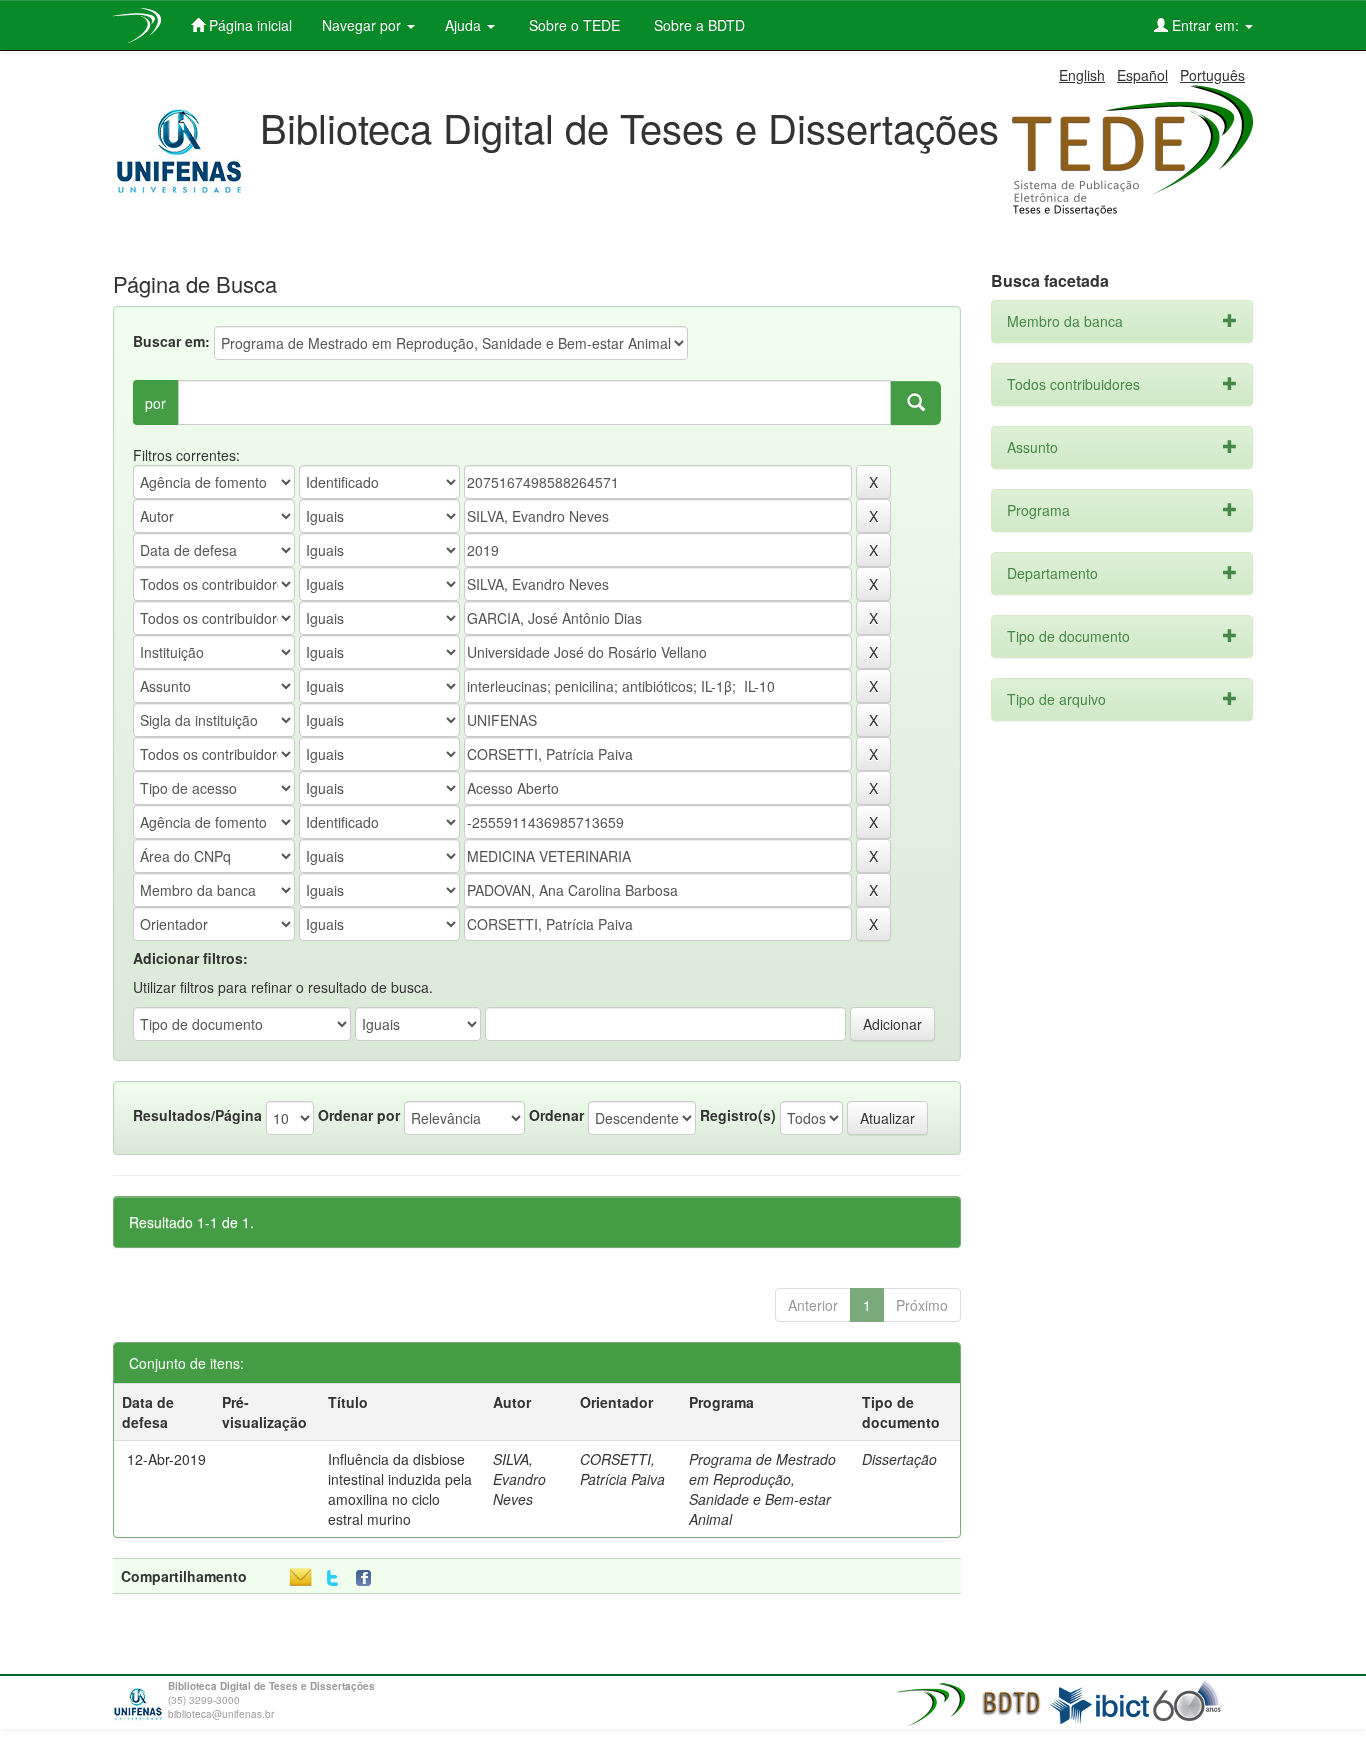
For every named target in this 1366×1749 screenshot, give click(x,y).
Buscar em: (171, 341)
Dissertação (899, 1459)
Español (1142, 75)
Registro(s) (738, 1115)
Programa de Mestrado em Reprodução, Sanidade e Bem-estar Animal (762, 1489)
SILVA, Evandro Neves (519, 1479)
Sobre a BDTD (697, 25)
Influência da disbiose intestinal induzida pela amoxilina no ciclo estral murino (400, 1489)
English (1082, 75)
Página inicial (248, 25)
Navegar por (363, 25)
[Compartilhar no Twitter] (332, 1578)
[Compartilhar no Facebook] (368, 1578)
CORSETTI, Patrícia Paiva (622, 1469)
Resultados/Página (197, 1115)
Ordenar (556, 1115)
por (155, 403)
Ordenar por (359, 1115)
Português (1212, 75)
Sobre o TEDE (572, 25)
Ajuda (465, 25)
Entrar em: (1205, 25)
